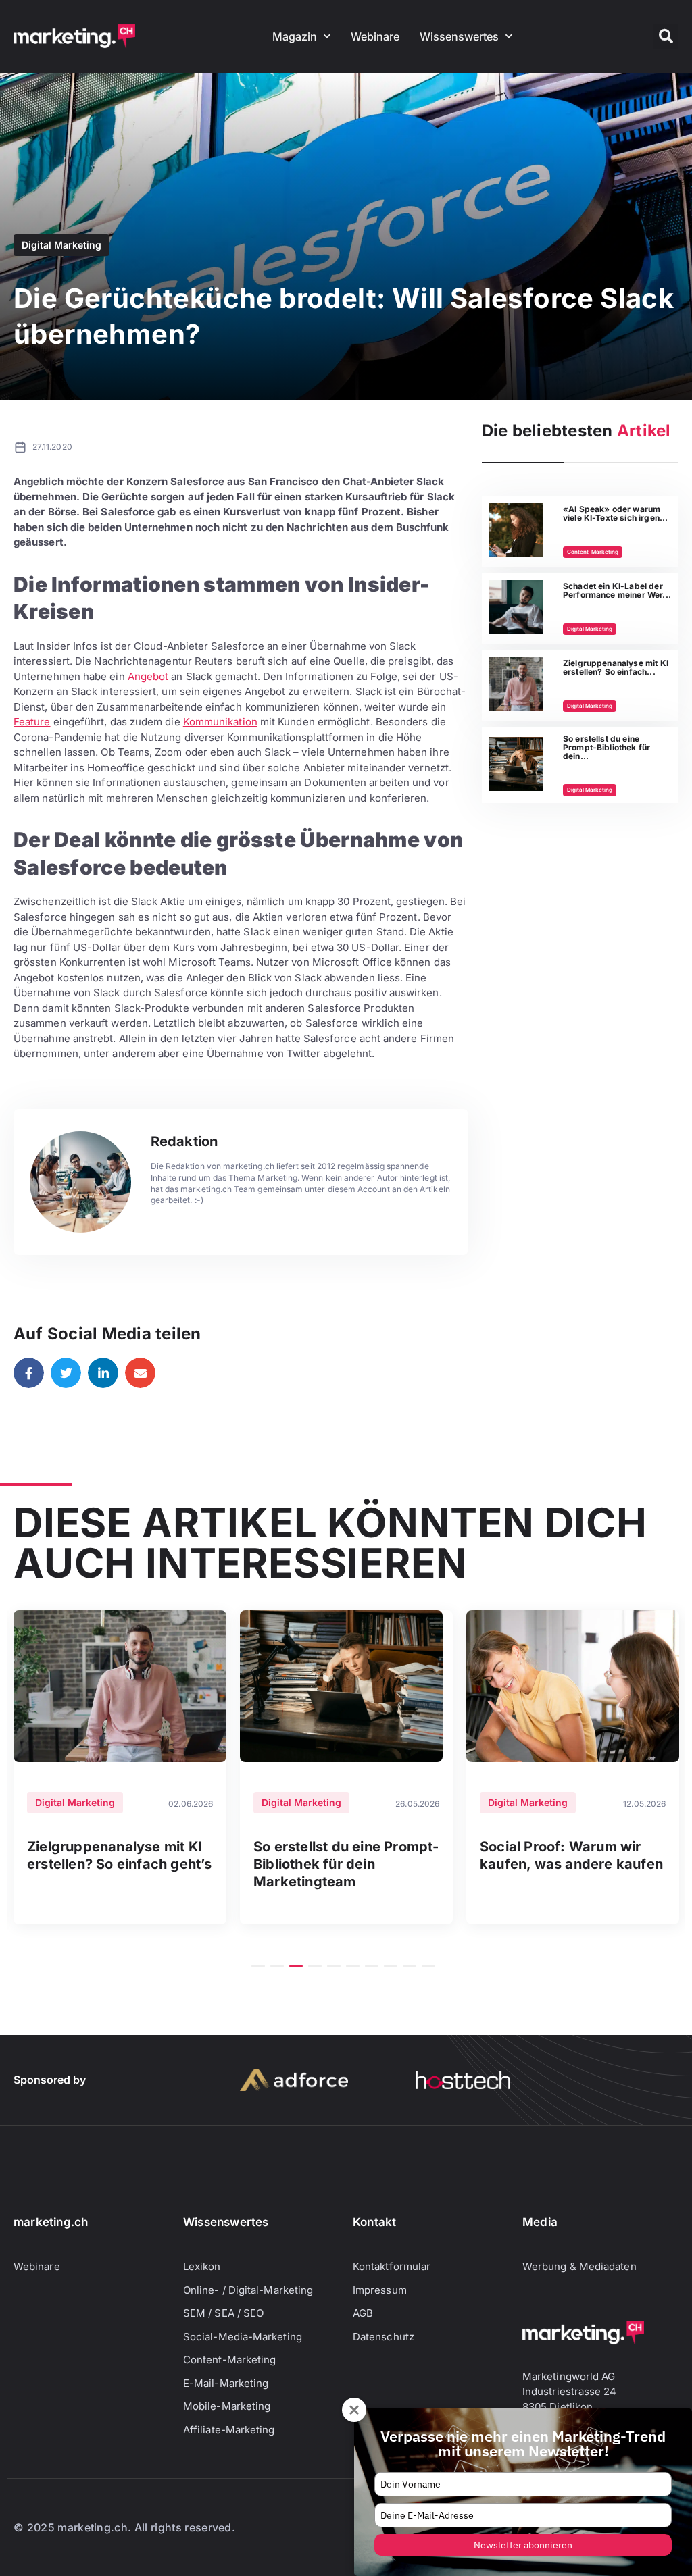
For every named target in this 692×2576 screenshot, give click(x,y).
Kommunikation (220, 722)
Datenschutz (384, 2337)
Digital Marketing (61, 245)
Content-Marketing (593, 552)
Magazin (295, 36)
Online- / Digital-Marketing (248, 2290)
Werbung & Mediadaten (579, 2266)
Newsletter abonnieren (523, 2545)
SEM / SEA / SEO (223, 2313)
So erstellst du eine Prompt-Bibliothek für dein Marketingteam (346, 1864)
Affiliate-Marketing (229, 2430)
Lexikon (202, 2266)
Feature (32, 722)
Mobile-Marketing (227, 2406)
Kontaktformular (392, 2266)
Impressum (380, 2290)
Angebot (148, 676)
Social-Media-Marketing (243, 2337)
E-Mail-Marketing (226, 2383)
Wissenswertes (459, 36)
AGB (363, 2313)
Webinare (375, 36)
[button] (666, 36)
